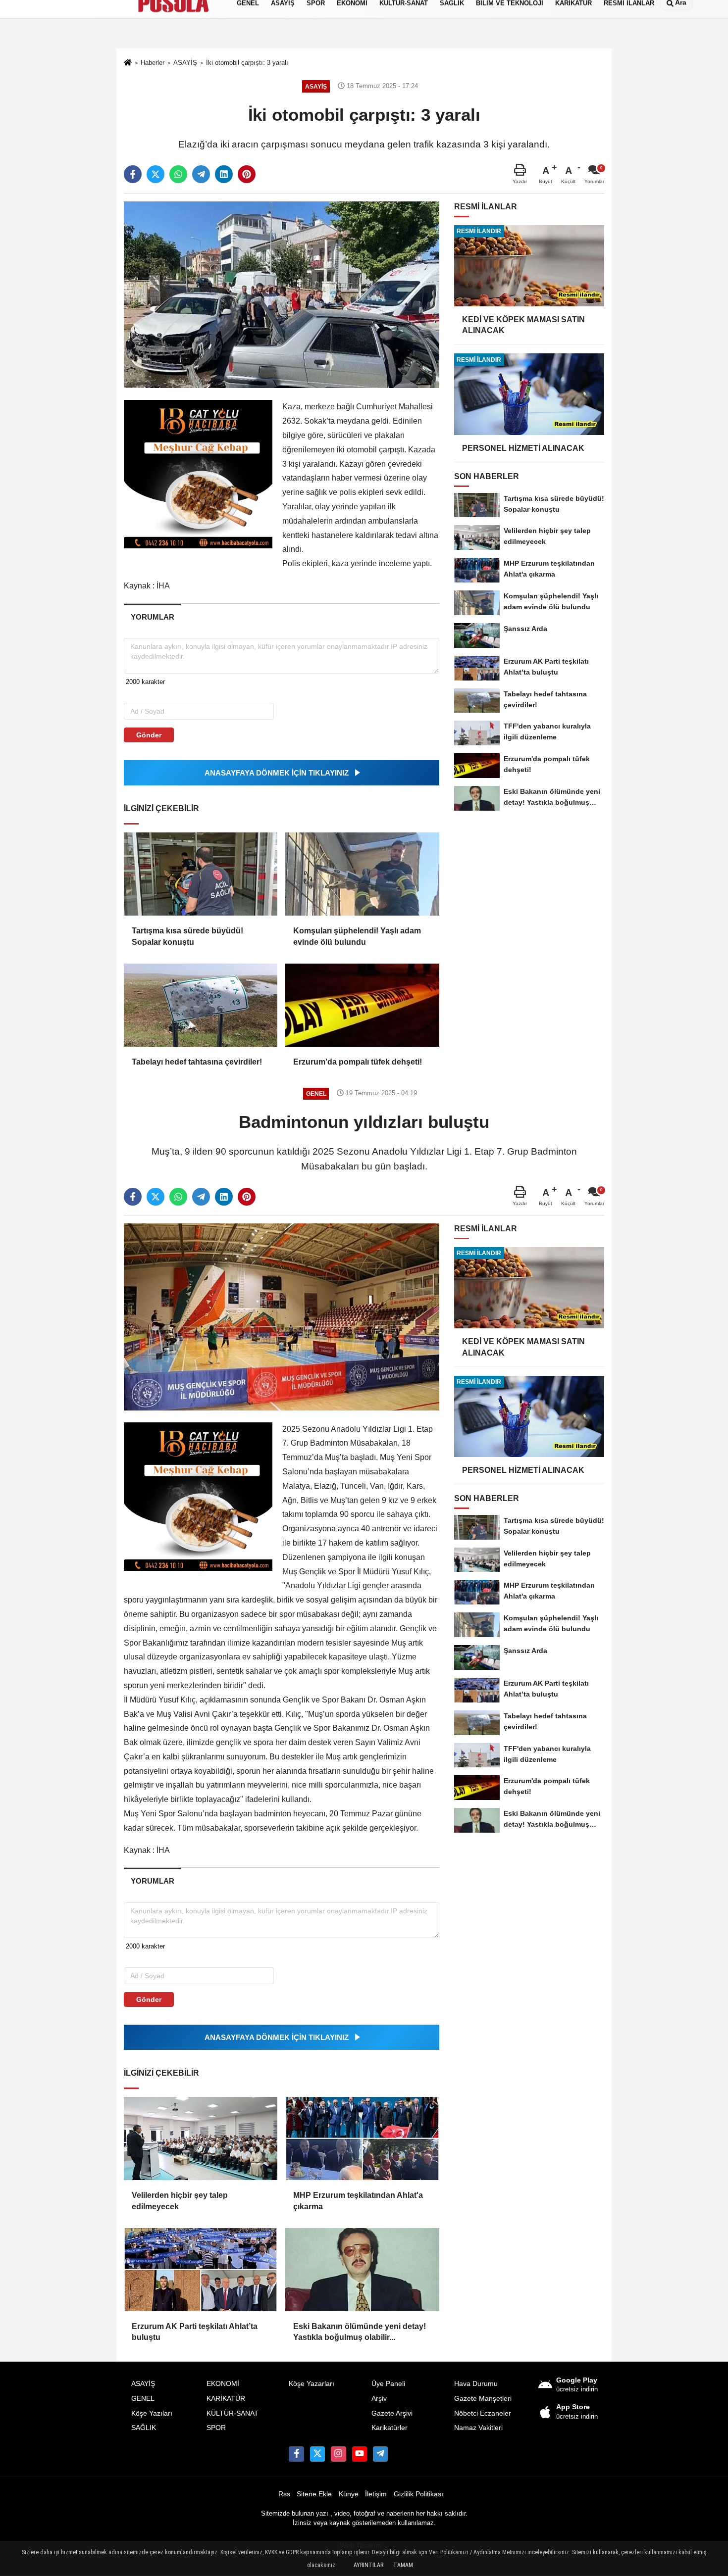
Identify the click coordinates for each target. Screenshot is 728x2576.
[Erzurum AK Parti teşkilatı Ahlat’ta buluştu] (201, 2270)
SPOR (216, 2428)
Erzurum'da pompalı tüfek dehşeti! (358, 1062)
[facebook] (133, 174)
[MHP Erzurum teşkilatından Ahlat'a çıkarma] (362, 2139)
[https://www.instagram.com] (338, 2454)
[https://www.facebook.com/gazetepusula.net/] (296, 2454)
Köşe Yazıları (152, 2413)
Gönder (149, 735)
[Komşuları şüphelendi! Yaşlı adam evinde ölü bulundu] (362, 874)
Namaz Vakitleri (478, 2428)
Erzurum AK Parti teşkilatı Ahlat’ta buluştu (195, 2332)
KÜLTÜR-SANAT (233, 2413)
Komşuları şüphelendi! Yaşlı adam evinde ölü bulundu (357, 936)
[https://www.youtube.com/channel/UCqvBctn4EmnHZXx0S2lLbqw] (360, 2454)
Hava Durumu (476, 2384)
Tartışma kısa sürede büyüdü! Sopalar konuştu (187, 936)
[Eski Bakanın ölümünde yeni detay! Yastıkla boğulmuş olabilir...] (362, 2270)
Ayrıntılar (368, 2565)
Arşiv (379, 2399)
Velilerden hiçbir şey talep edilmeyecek (180, 2201)
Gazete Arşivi (392, 2413)
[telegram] (201, 174)
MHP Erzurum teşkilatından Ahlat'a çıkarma (358, 2201)
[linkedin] (224, 174)
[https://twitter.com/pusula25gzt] (317, 2454)
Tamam (403, 2565)
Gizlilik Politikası (418, 2494)
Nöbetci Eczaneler (483, 2413)
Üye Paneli (388, 2384)
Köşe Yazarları (312, 2384)
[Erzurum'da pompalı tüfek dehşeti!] (362, 1005)
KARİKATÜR (226, 2399)
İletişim (376, 2494)
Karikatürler (390, 2428)
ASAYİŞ (143, 2384)
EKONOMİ (223, 2384)
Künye (349, 2494)
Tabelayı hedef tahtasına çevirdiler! (197, 1062)
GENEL (143, 2399)
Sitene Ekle (314, 2494)
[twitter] (156, 174)
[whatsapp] (178, 174)
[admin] (380, 2454)
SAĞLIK (144, 2428)
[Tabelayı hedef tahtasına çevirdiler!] (201, 1005)
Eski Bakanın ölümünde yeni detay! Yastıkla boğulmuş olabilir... (360, 2332)
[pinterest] (247, 174)
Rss (284, 2494)
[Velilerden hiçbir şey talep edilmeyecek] (201, 2139)
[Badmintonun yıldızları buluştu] (282, 1316)
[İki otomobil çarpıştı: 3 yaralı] (282, 294)
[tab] (152, 617)
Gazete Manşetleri (483, 2399)
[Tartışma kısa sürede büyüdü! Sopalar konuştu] (201, 874)
